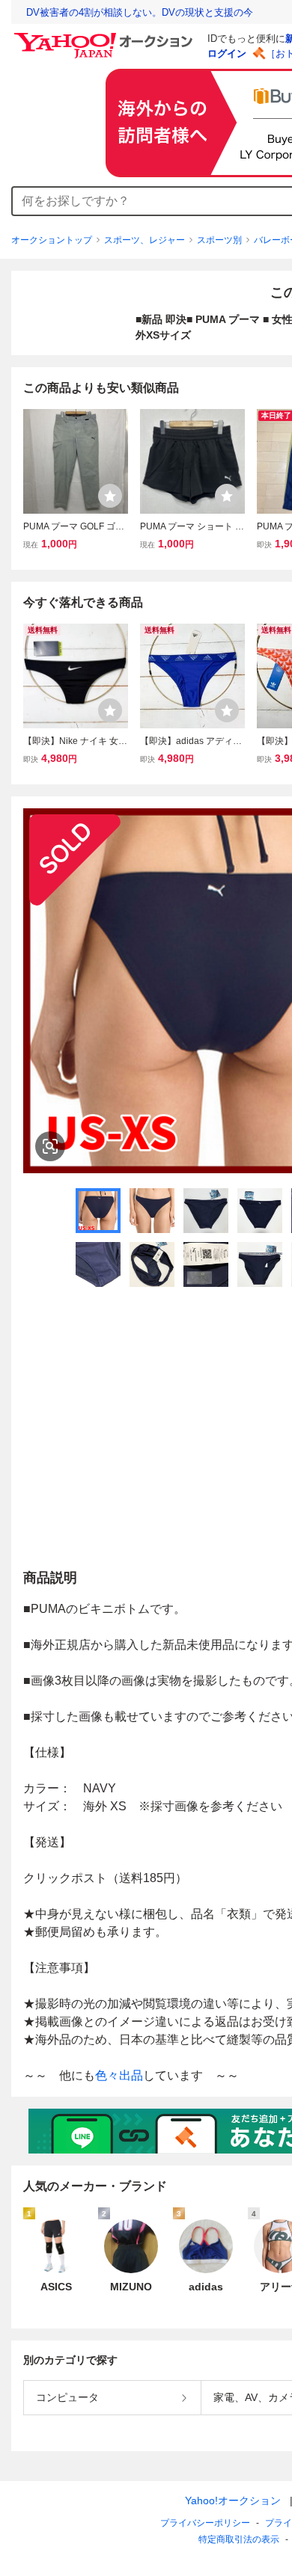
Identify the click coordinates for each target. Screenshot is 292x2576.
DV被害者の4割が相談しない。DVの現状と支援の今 (140, 12)
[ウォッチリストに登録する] (110, 496)
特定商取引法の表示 (239, 2539)
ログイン (227, 53)
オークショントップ (52, 240)
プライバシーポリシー (205, 2523)
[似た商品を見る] (50, 1146)
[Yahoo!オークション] (106, 37)
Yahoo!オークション (233, 2500)
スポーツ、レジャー (145, 240)
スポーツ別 (219, 240)
